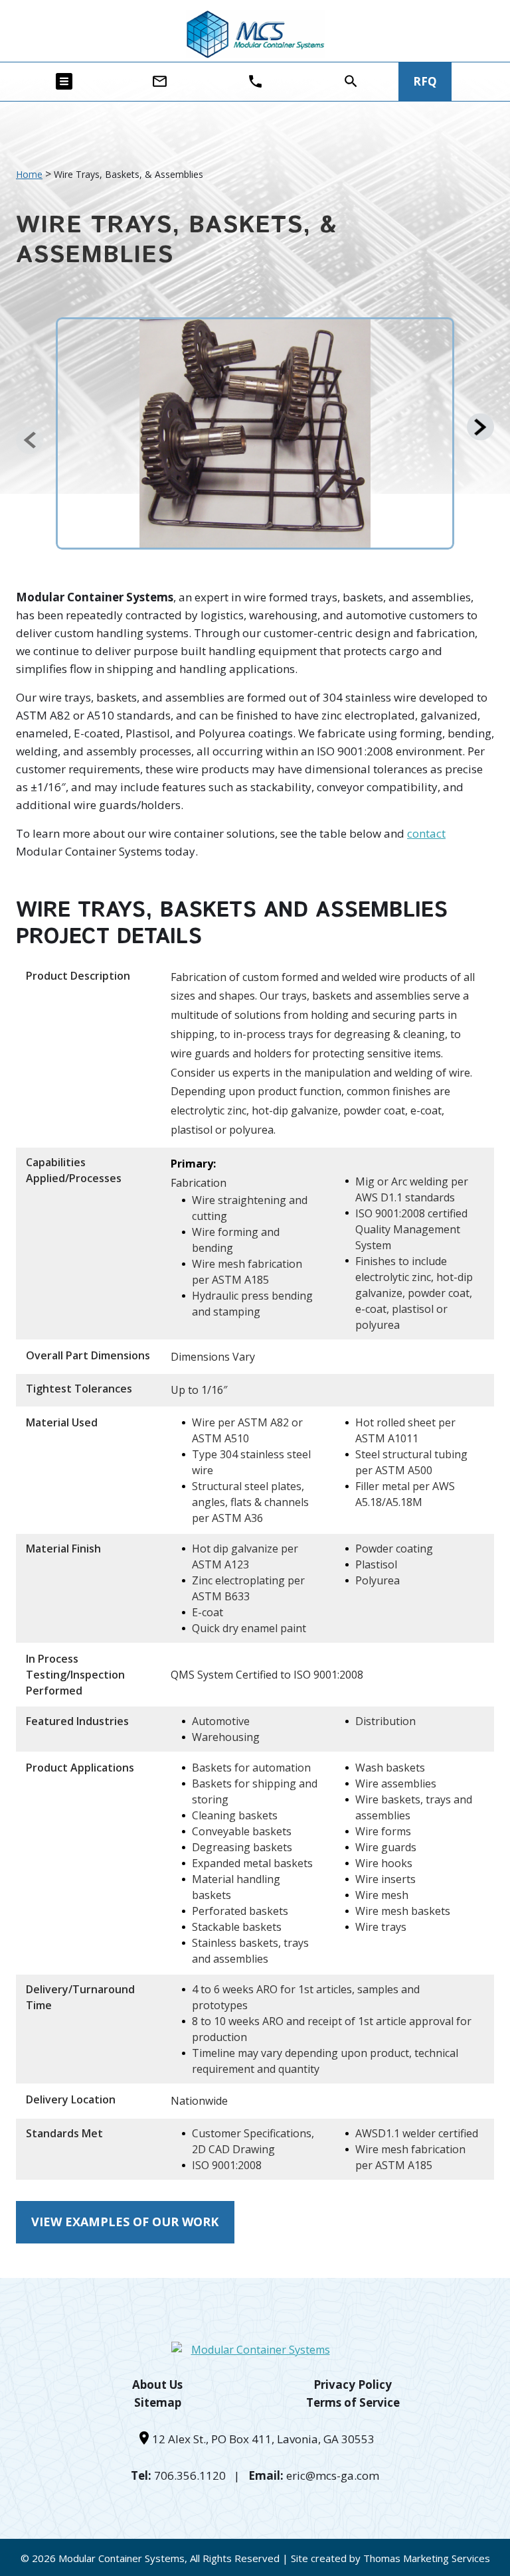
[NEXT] (480, 427)
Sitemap (158, 2402)
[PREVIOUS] (30, 440)
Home (29, 174)
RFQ (425, 81)
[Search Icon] (351, 81)
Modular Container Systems (122, 2558)
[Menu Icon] (64, 81)
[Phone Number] (255, 81)
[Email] (160, 81)
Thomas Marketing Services (427, 2558)
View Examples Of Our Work (125, 2222)
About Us (157, 2385)
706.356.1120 (190, 2475)
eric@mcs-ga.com (333, 2475)
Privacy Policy (353, 2385)
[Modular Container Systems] (255, 34)
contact (426, 833)
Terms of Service (353, 2402)
